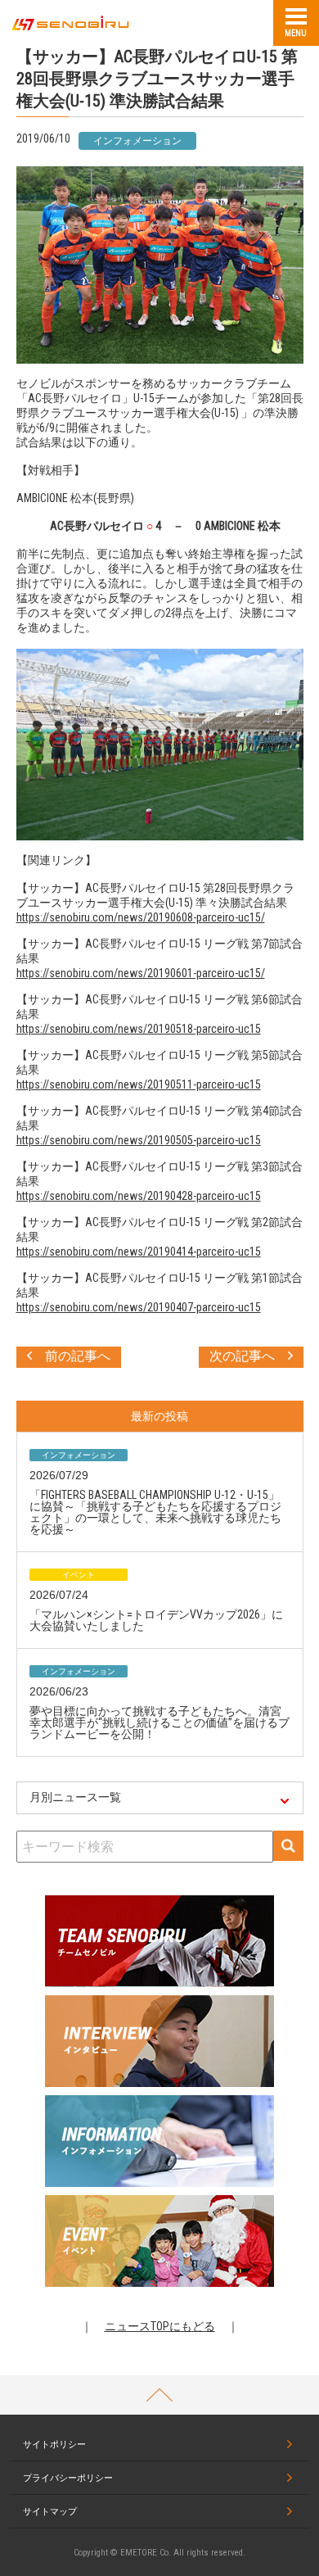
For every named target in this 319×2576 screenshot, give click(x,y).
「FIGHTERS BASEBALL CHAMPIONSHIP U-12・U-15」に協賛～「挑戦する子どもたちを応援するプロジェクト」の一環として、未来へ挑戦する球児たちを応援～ (155, 1512)
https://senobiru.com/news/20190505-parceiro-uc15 (139, 1140)
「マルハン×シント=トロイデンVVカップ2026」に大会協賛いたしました (156, 1620)
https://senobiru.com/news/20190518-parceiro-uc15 (139, 1029)
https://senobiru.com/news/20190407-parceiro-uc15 (139, 1307)
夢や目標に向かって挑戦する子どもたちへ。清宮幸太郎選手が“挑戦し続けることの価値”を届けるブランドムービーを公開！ (159, 1723)
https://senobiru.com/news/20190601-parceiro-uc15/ (141, 973)
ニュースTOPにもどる (160, 2326)
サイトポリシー (54, 2445)
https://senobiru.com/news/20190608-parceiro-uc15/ (141, 917)
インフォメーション (137, 141)
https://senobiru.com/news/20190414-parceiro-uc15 (139, 1252)
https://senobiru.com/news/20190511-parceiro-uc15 (139, 1084)
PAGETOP (159, 2395)
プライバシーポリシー (68, 2478)
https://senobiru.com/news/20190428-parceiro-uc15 (139, 1196)
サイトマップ (50, 2512)
